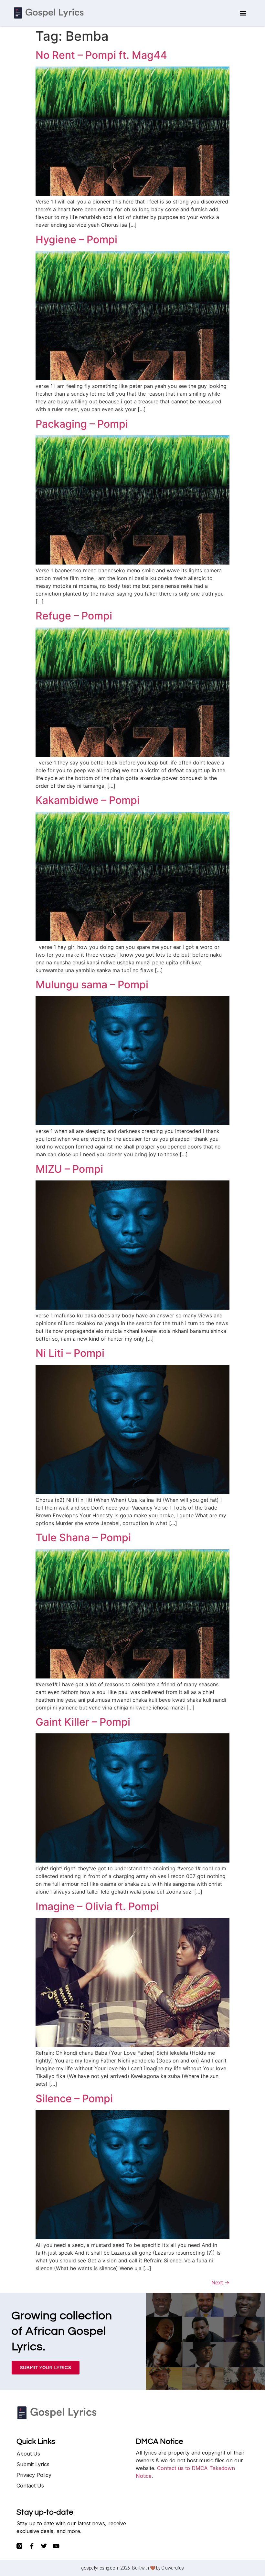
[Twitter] (44, 2546)
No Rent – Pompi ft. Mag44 (101, 55)
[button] (243, 13)
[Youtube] (56, 2546)
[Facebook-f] (32, 2546)
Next (220, 2282)
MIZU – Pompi (69, 1169)
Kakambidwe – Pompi (88, 800)
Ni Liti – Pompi (70, 1353)
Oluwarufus (173, 2568)
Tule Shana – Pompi (83, 1537)
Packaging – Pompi (82, 424)
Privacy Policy (34, 2475)
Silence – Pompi (74, 2098)
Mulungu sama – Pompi (92, 985)
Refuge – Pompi (74, 616)
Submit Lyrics (33, 2464)
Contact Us (30, 2486)
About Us (28, 2454)
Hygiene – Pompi (76, 239)
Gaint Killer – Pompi (83, 1722)
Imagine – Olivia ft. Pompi (97, 1906)
